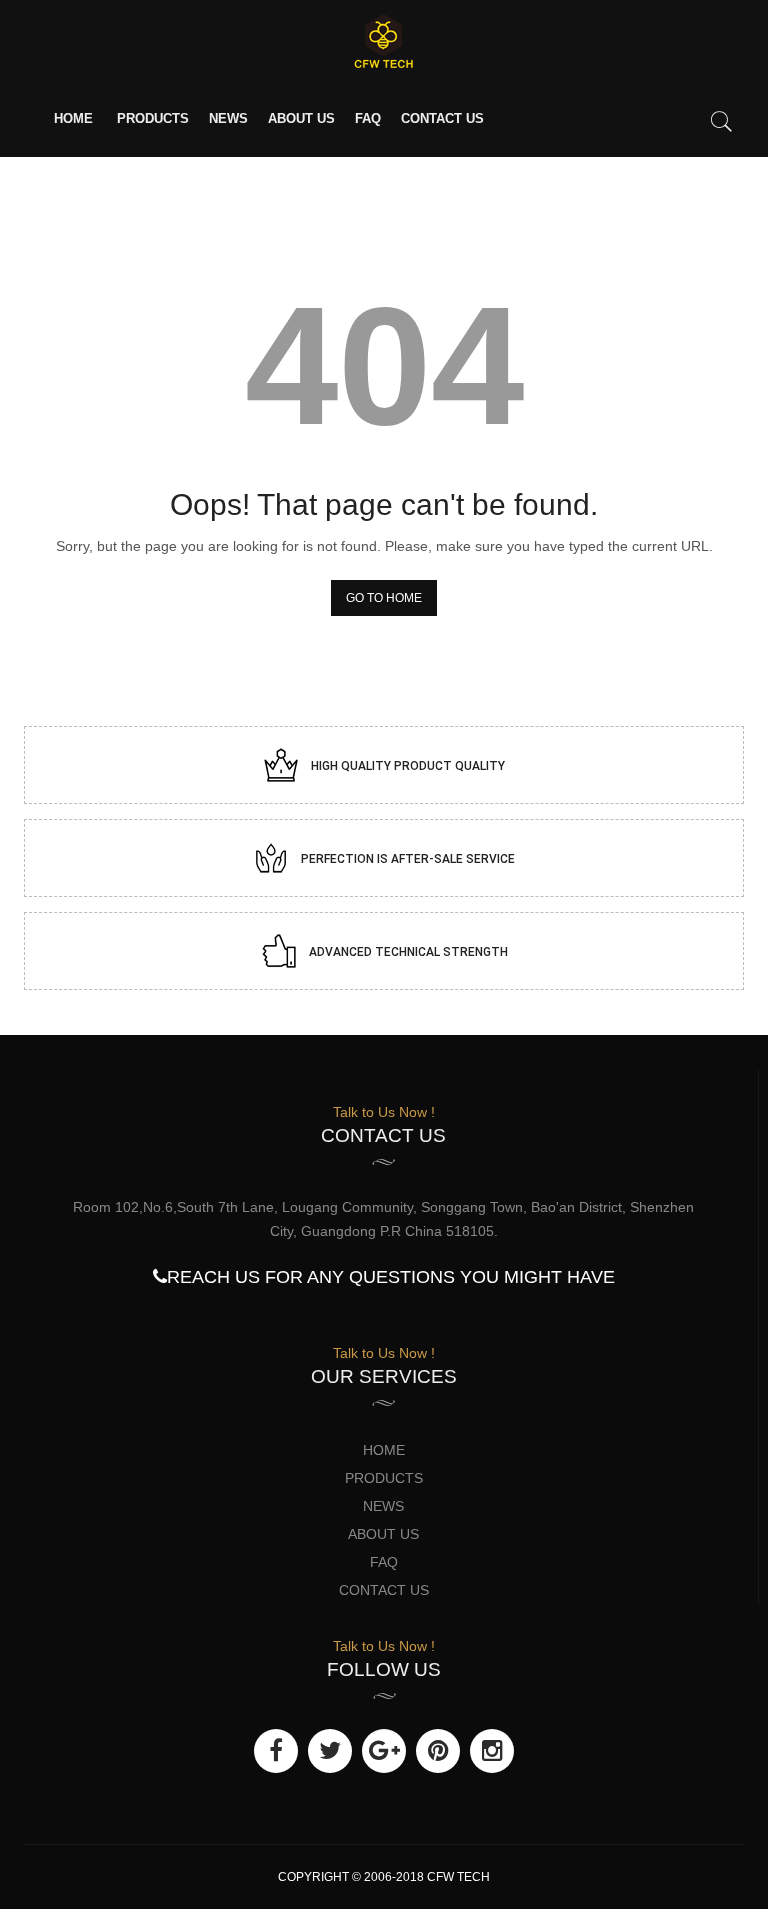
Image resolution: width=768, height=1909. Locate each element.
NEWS (228, 118)
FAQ (368, 118)
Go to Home (384, 598)
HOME (73, 118)
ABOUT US (301, 118)
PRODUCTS (153, 118)
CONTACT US (442, 118)
